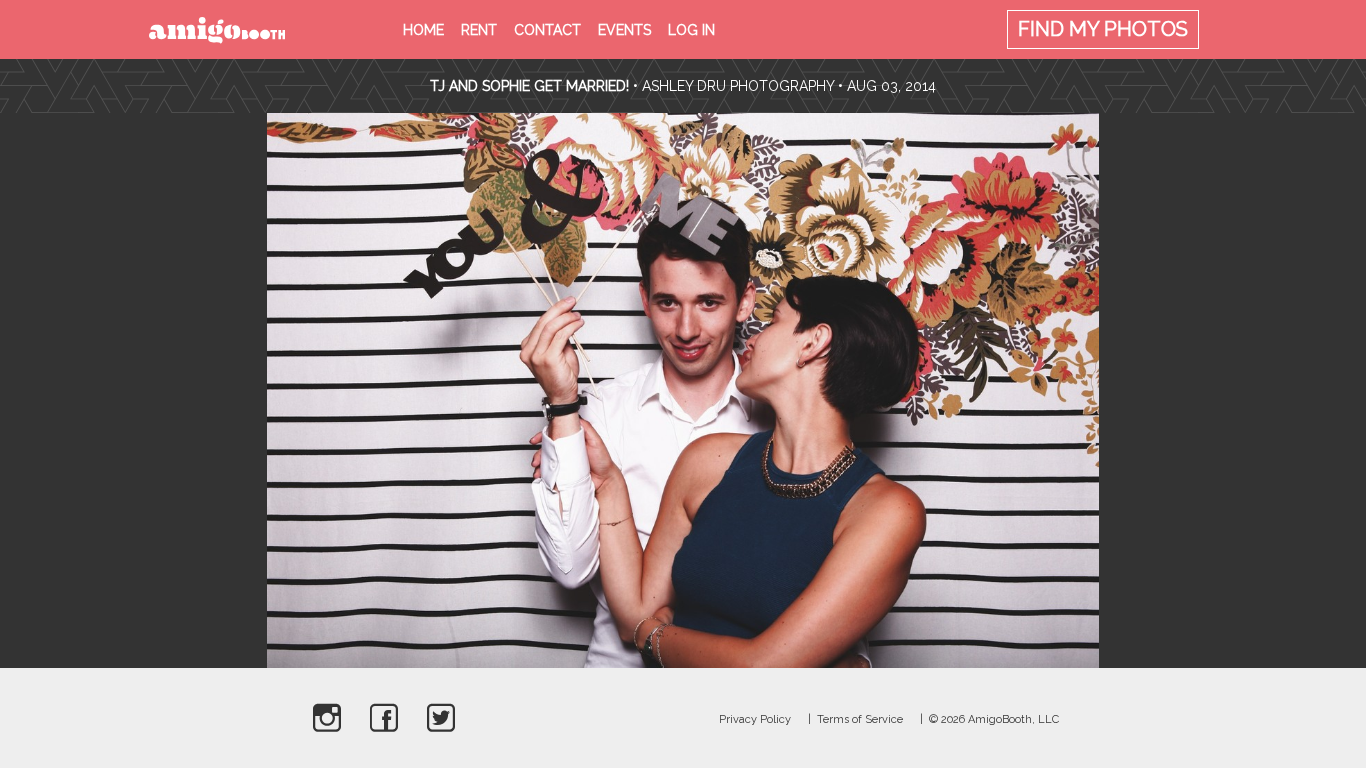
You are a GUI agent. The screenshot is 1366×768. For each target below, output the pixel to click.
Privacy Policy (755, 719)
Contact (547, 30)
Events (624, 30)
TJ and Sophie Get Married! (529, 86)
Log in (691, 30)
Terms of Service (860, 719)
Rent (479, 30)
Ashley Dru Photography (738, 86)
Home (423, 30)
